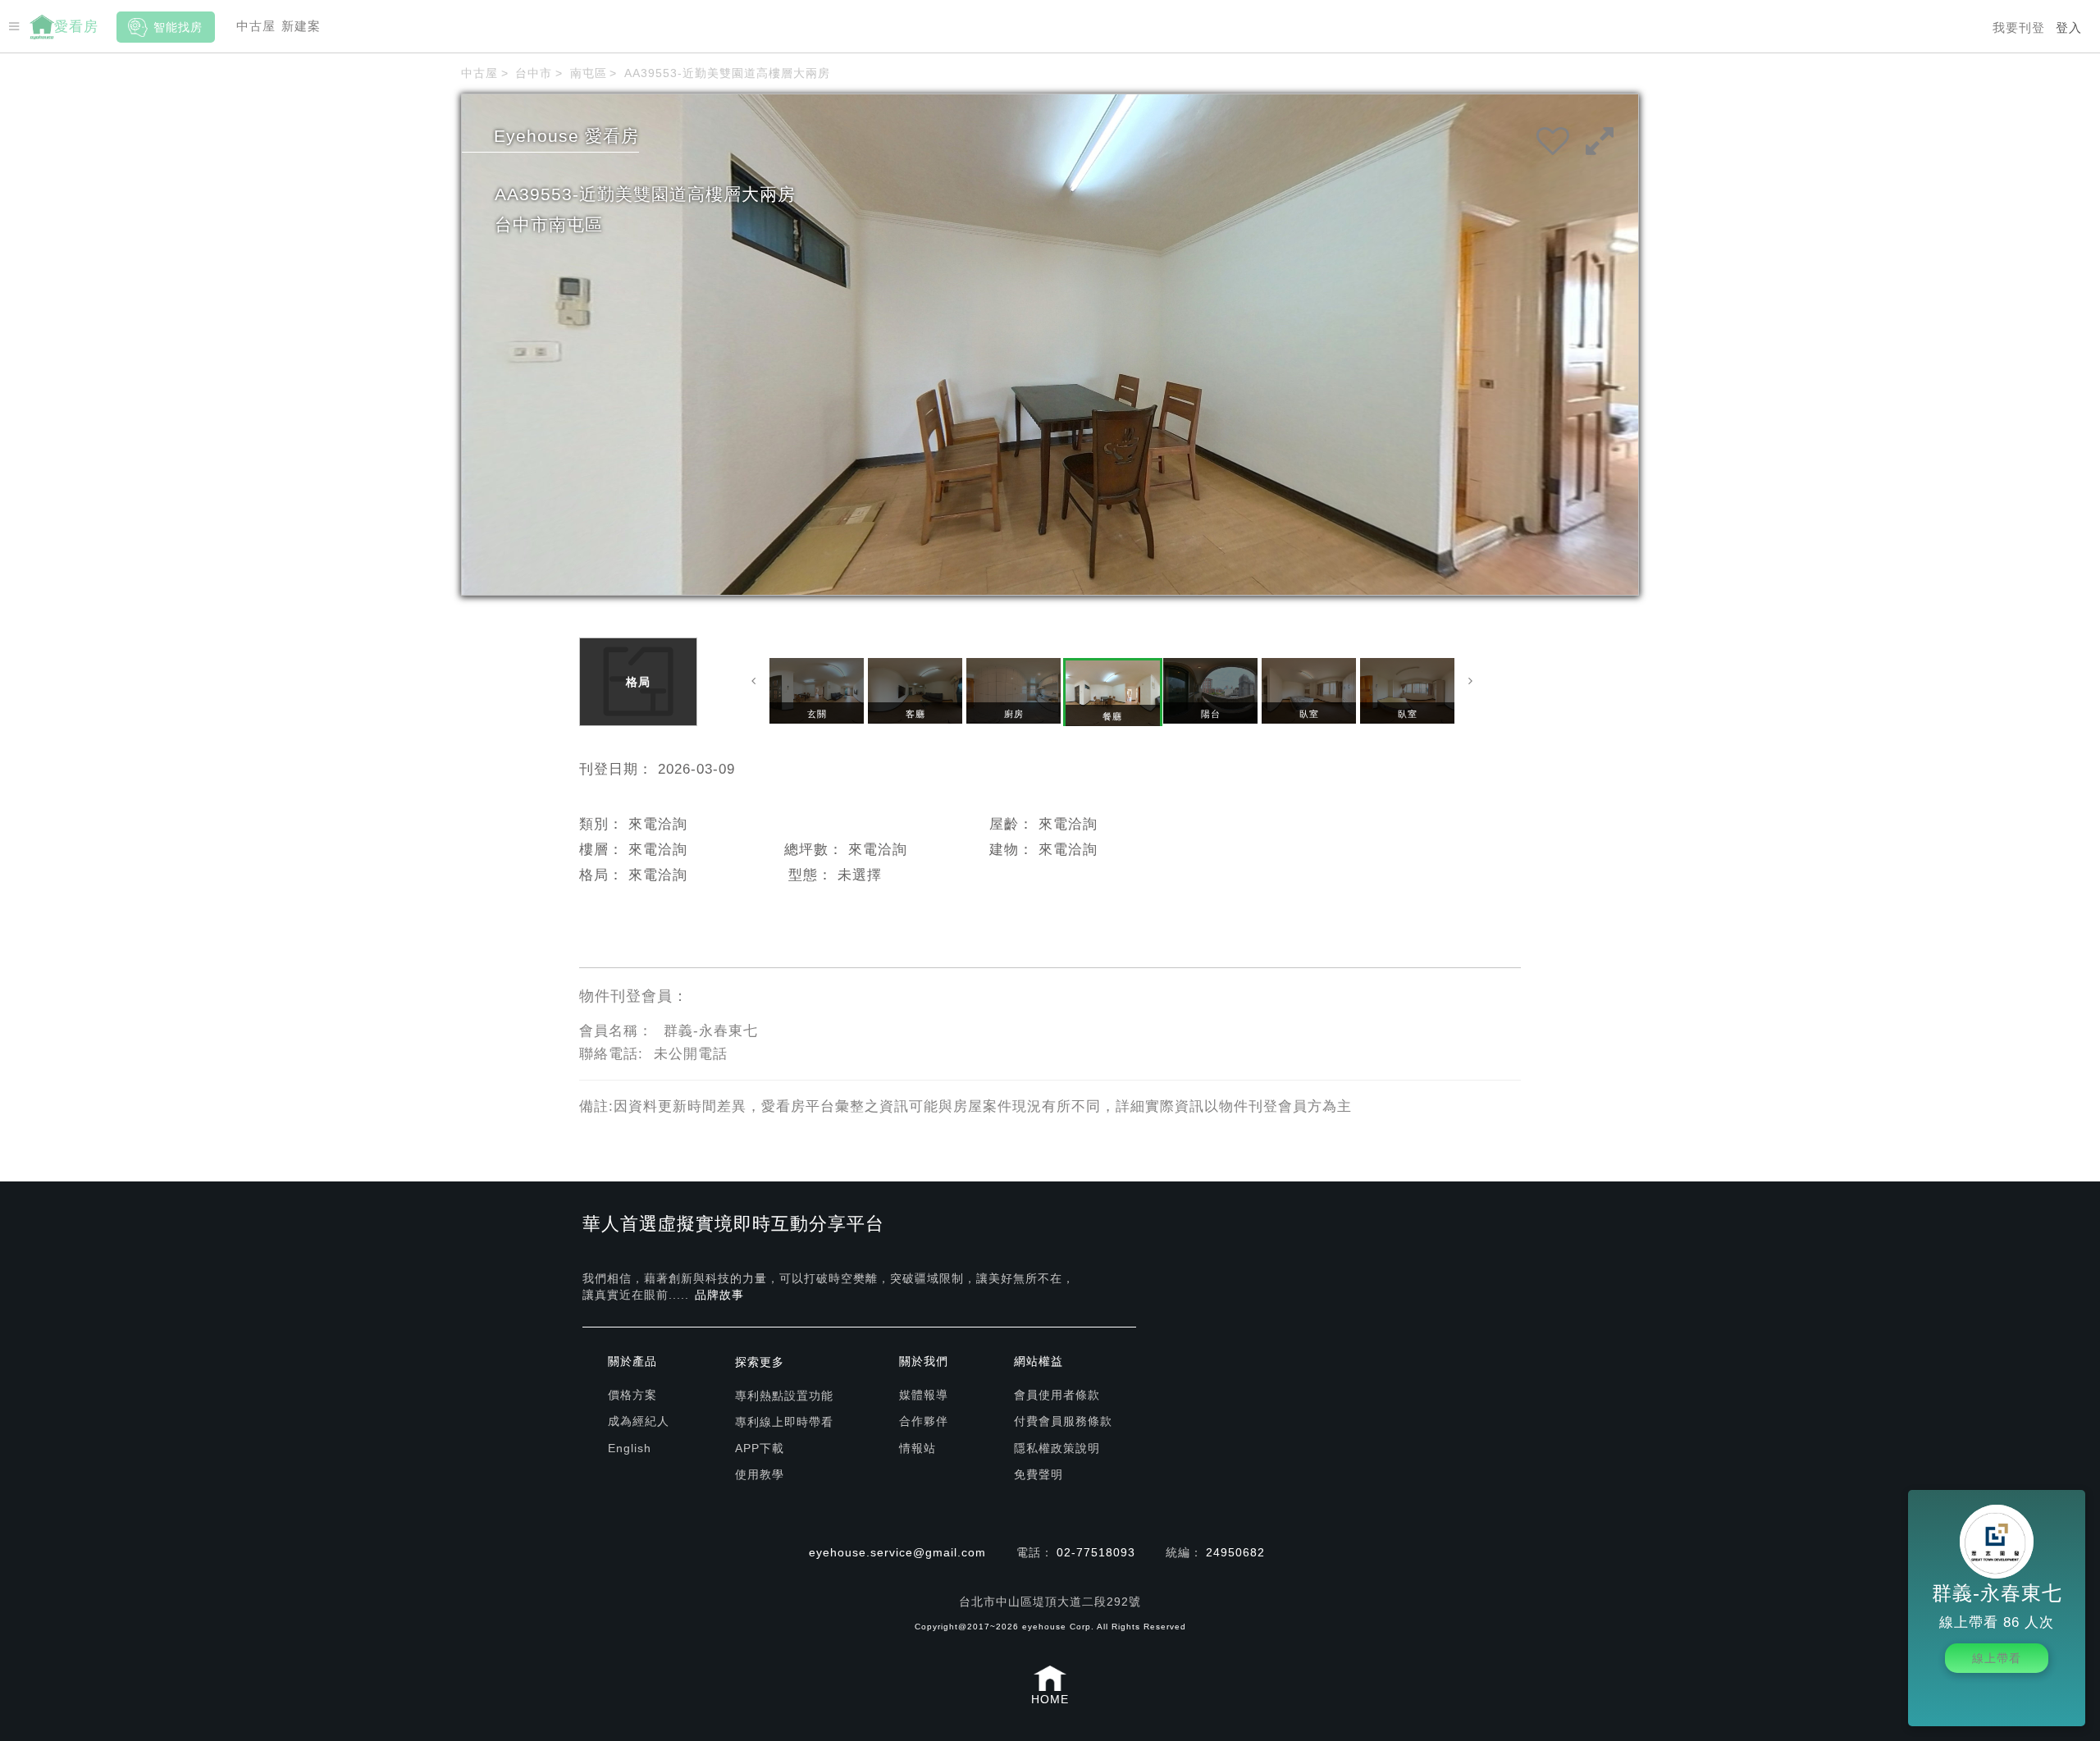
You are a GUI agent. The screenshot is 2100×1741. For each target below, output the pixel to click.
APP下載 (760, 1448)
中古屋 (256, 26)
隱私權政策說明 (1057, 1448)
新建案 (301, 26)
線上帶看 (1997, 1658)
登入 (2069, 27)
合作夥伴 (924, 1421)
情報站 (918, 1448)
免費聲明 (1039, 1474)
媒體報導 (924, 1395)
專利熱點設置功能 (784, 1396)
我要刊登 (2019, 27)
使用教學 (760, 1474)
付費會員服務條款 (1063, 1421)
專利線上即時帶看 (784, 1422)
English (630, 1448)
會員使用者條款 (1057, 1395)
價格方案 (632, 1395)
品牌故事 (719, 1295)
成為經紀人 (639, 1421)
